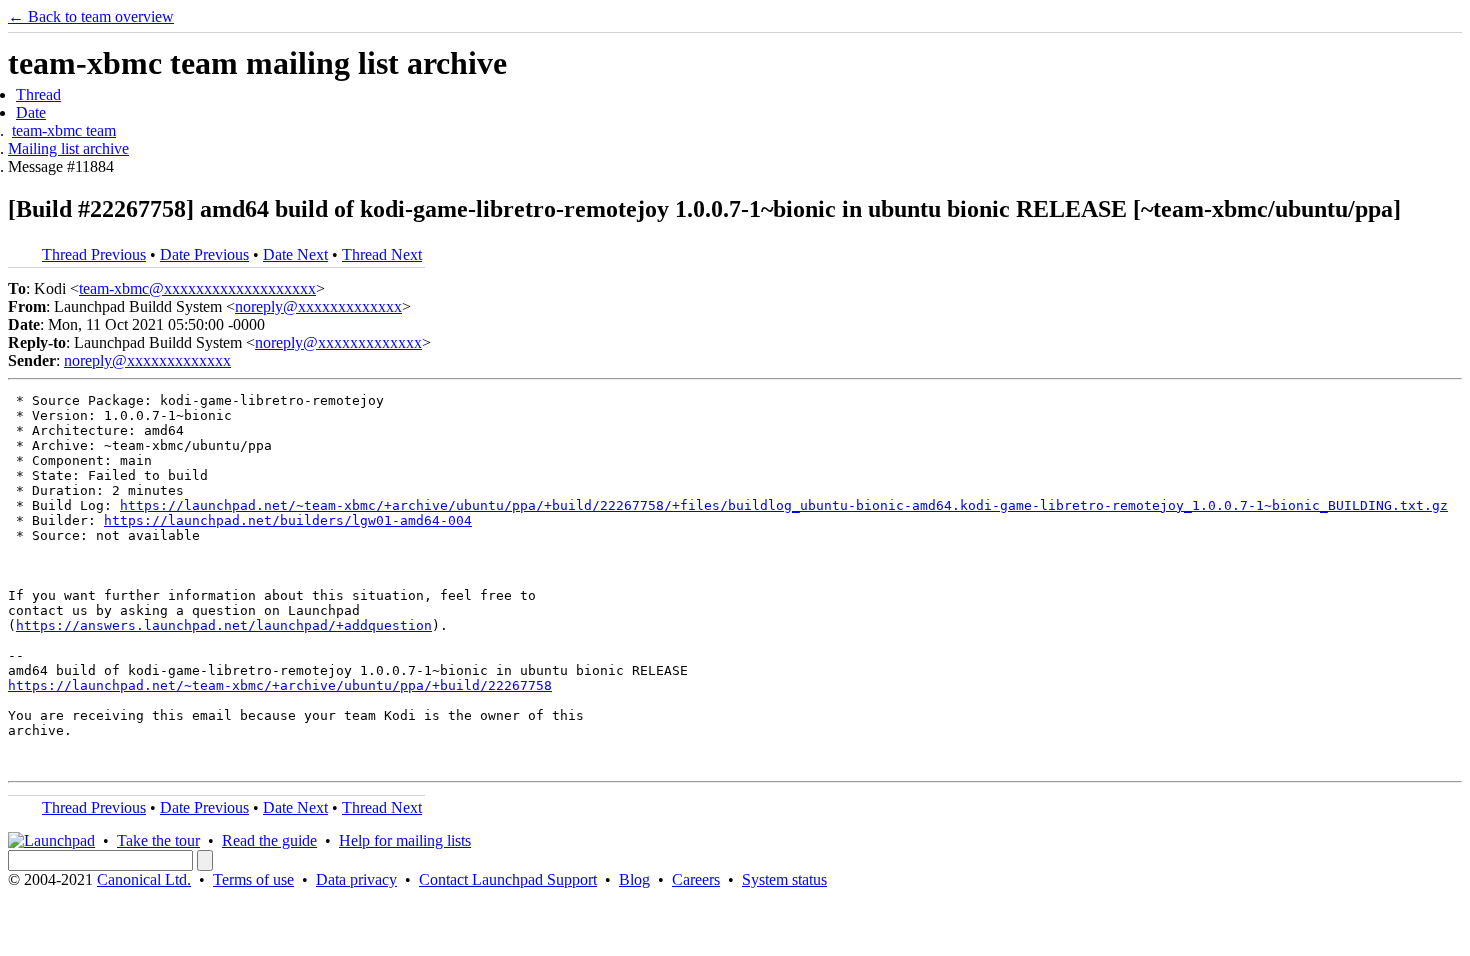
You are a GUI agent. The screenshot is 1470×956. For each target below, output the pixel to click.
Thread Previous (94, 254)
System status (784, 879)
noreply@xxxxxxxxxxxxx (318, 306)
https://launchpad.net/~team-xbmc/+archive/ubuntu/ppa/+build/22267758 (280, 685)
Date (31, 112)
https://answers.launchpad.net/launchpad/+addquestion (224, 625)
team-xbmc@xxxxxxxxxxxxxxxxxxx (197, 288)
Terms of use (253, 879)
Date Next (295, 254)
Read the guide (269, 840)
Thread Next (382, 254)
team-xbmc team (64, 130)
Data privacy (356, 879)
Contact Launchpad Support (508, 879)
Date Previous (204, 254)
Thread (38, 94)
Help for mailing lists (405, 840)
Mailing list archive (68, 148)
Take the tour (158, 840)
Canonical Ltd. (144, 879)
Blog (634, 879)
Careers (696, 879)
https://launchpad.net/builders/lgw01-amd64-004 (288, 520)
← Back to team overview (91, 16)
